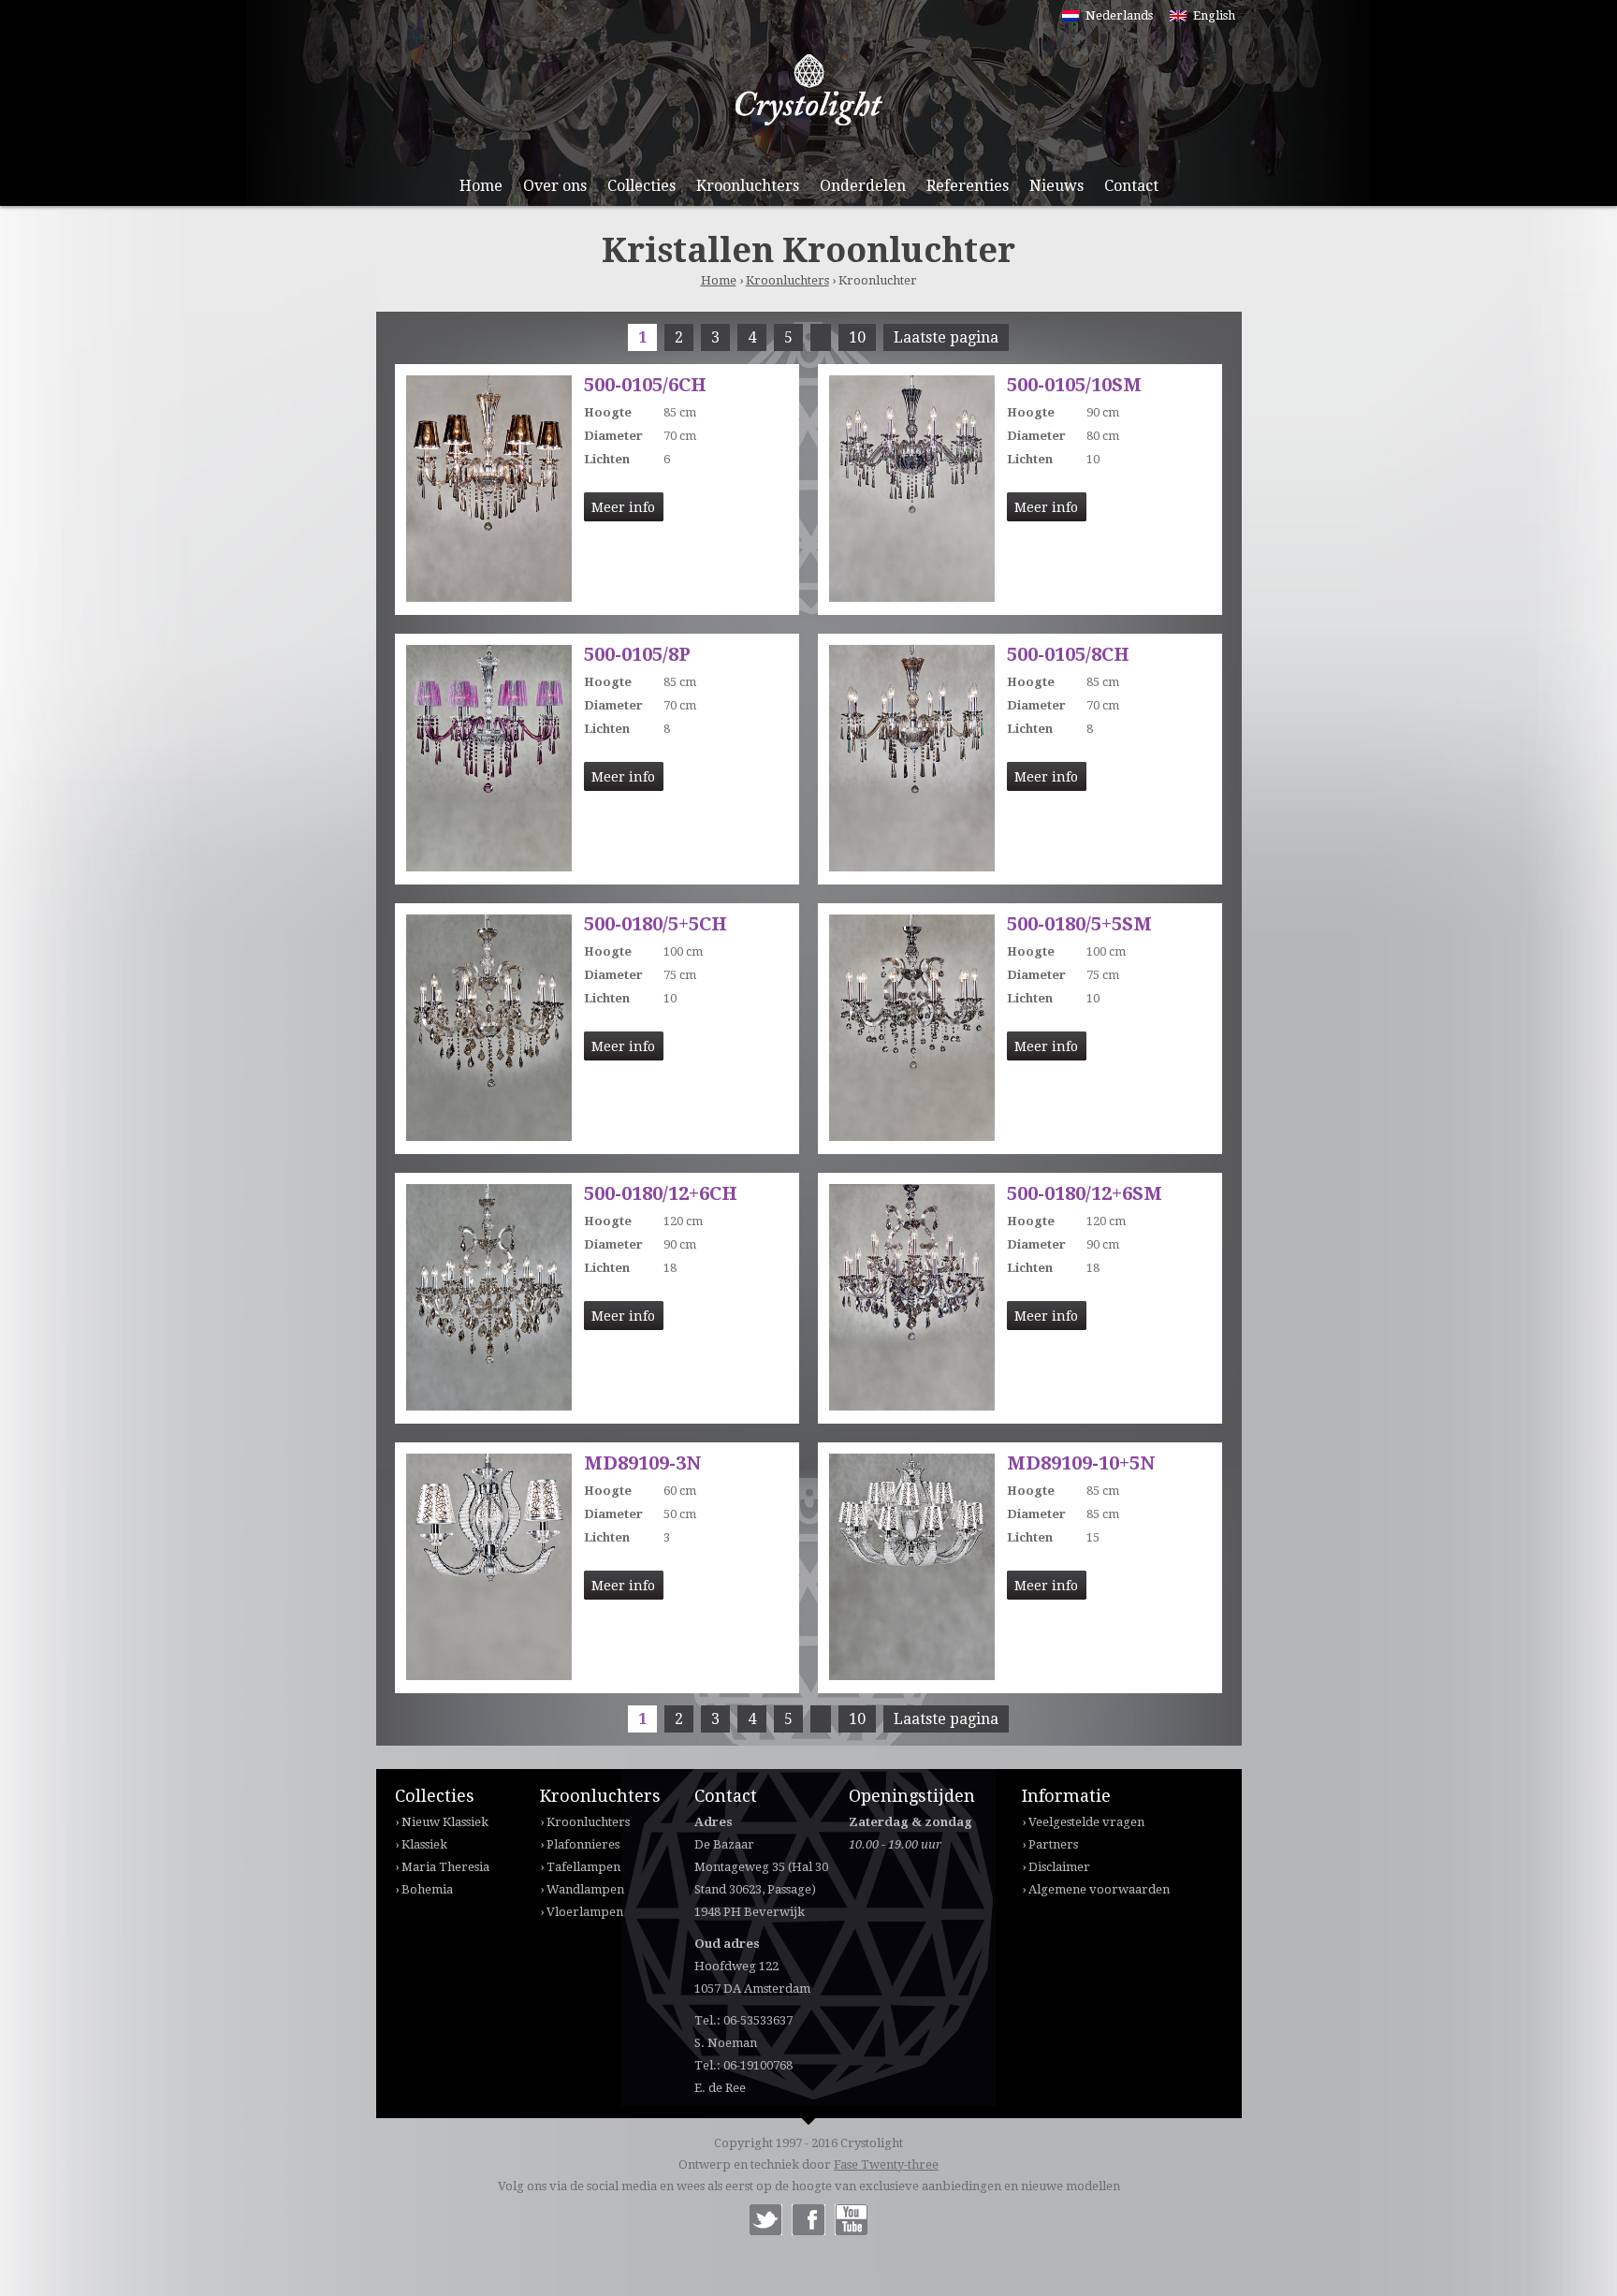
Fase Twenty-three (886, 2164)
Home (481, 186)
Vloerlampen (585, 1912)
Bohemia (427, 1889)
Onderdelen (863, 186)
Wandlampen (585, 1889)
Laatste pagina (946, 337)
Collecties (641, 186)
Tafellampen (583, 1867)
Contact (1131, 186)
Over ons (555, 186)
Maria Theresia (445, 1867)
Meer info (623, 507)
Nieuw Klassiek (445, 1822)
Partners (1053, 1844)
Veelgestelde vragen (1086, 1822)
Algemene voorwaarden (1099, 1889)
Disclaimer (1059, 1867)
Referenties (968, 186)
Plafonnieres (583, 1844)
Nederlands (1119, 15)
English (1214, 15)
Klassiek (424, 1844)
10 (857, 337)
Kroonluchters (748, 186)
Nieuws (1056, 186)
